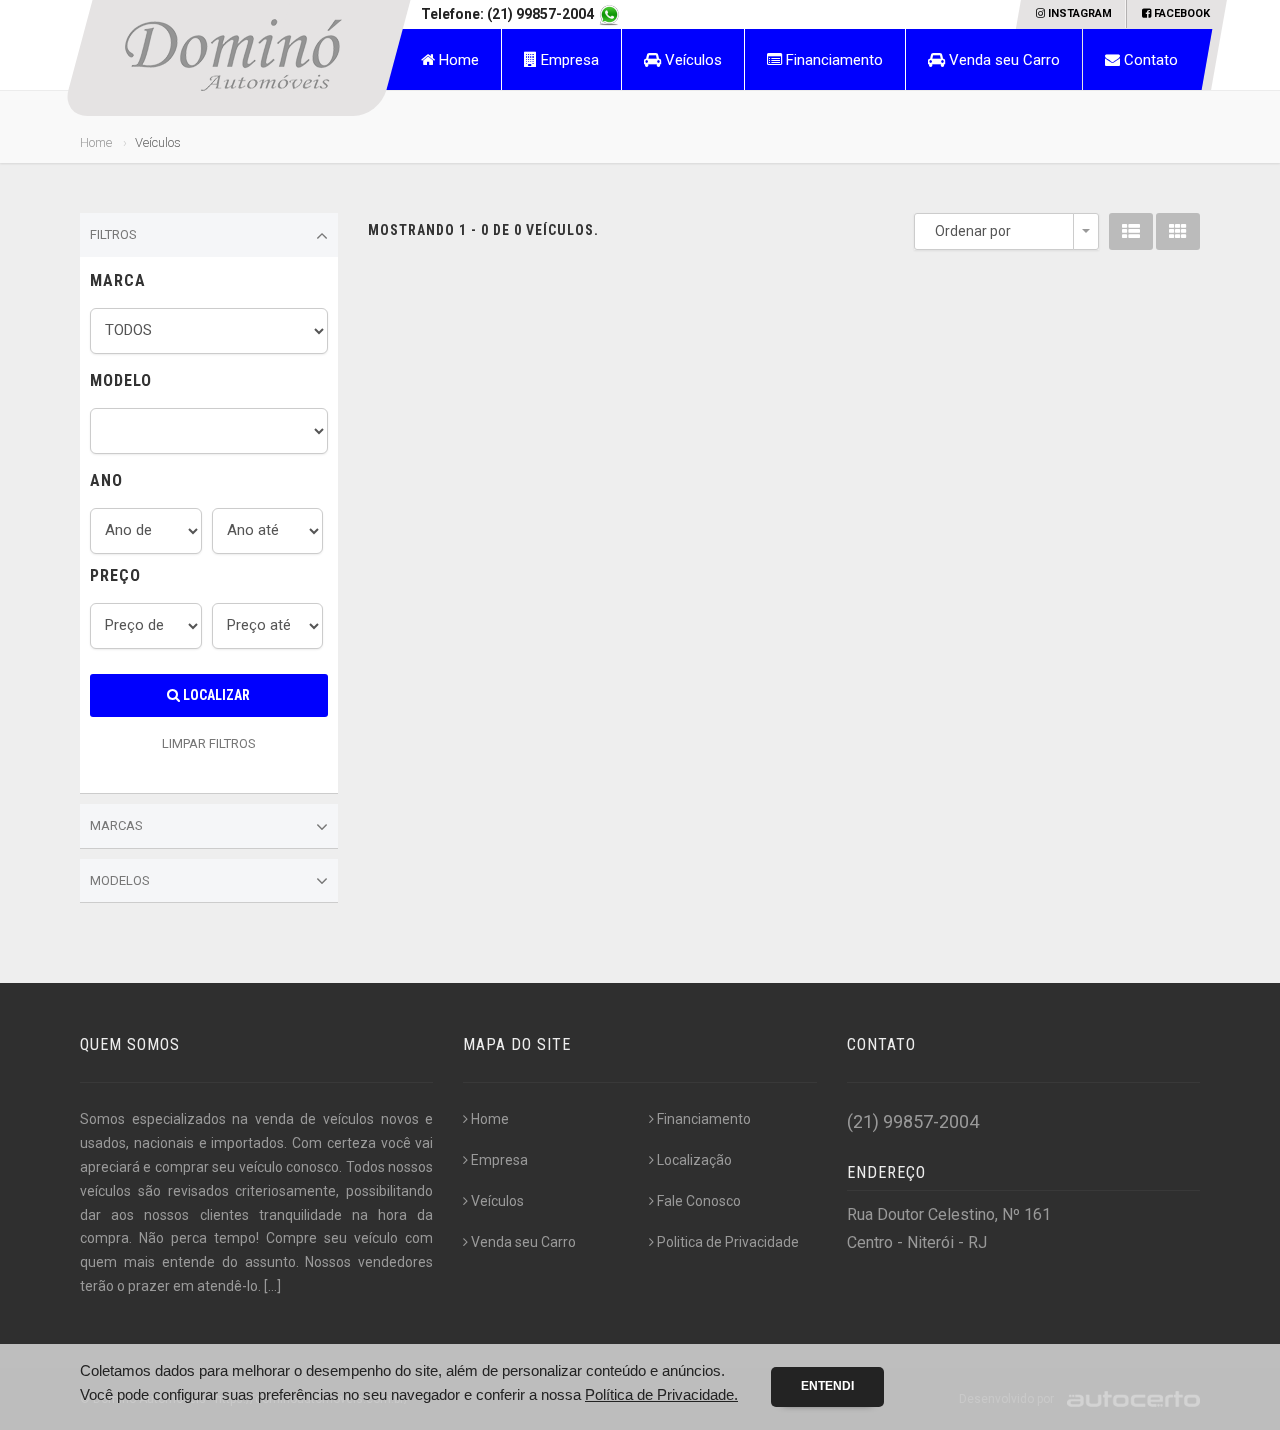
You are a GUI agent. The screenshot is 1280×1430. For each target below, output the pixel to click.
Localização (694, 1160)
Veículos (691, 60)
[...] (272, 1286)
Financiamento (832, 60)
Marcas (116, 825)
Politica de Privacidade (728, 1242)
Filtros (113, 234)
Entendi (827, 1386)
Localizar (215, 695)
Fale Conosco (699, 1201)
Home (457, 60)
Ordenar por (973, 231)
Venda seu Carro (1002, 60)
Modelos (120, 880)
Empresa (568, 60)
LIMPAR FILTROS (209, 743)
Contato (1149, 60)
